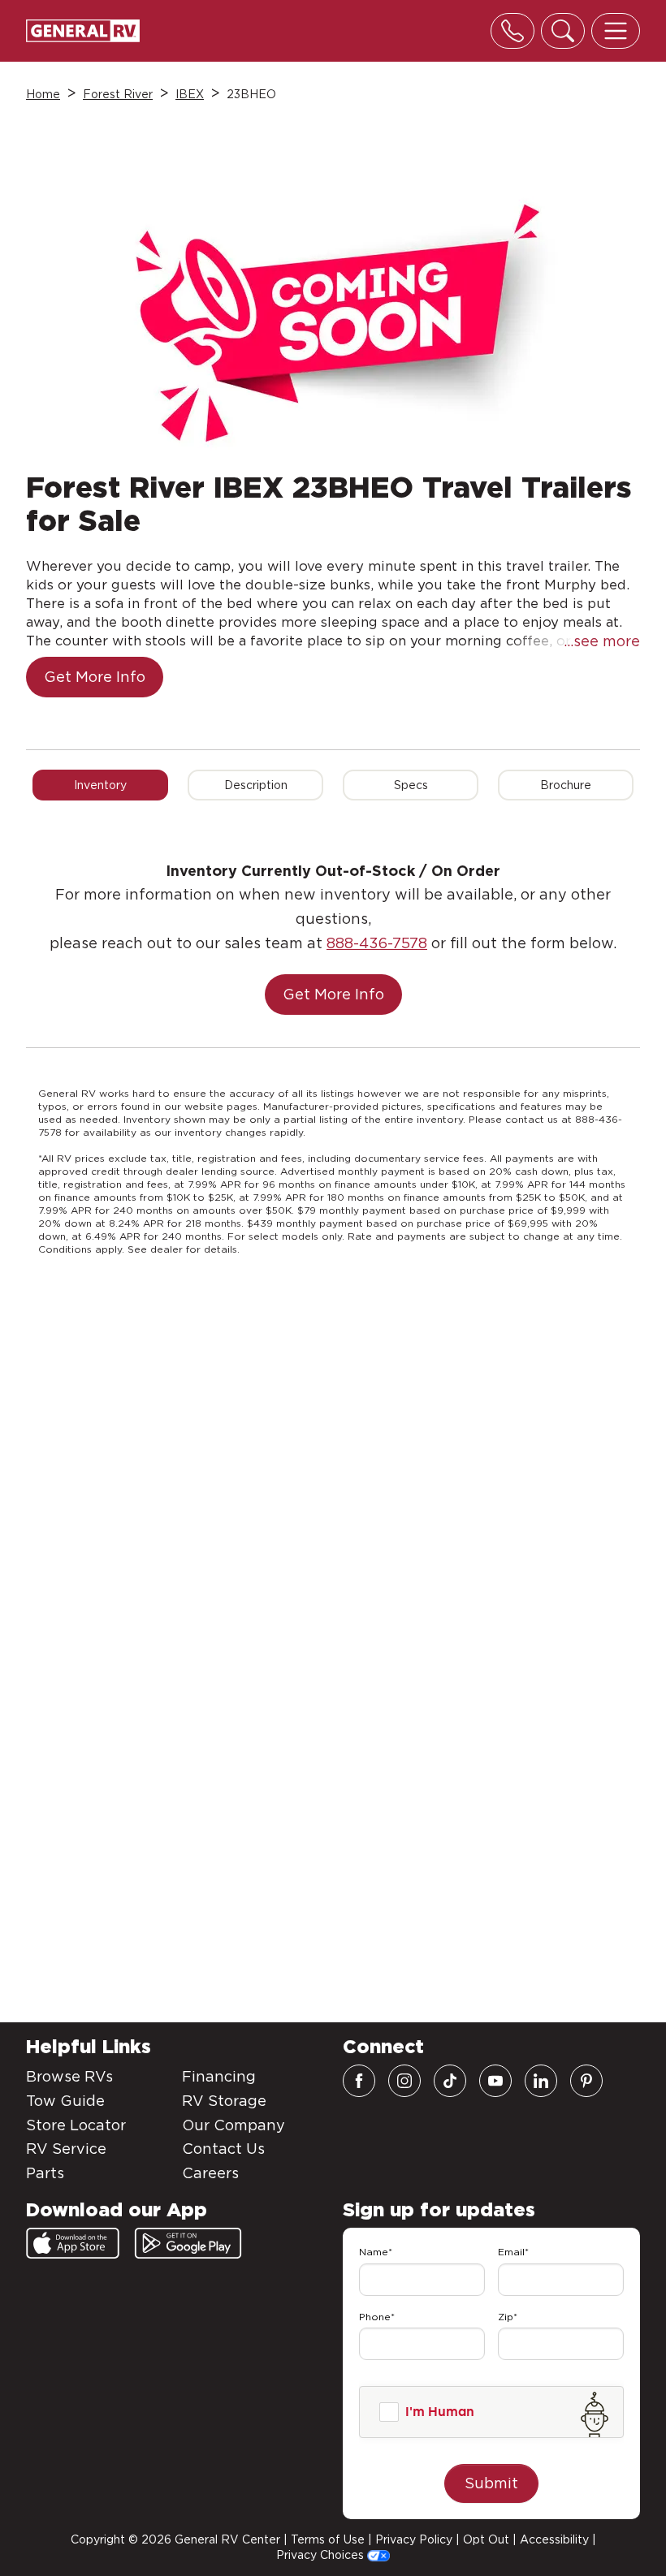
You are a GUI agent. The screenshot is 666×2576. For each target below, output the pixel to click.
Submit (491, 2483)
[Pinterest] (586, 2081)
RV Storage (224, 2101)
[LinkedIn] (541, 2081)
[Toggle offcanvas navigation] (616, 31)
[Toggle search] (563, 31)
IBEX (190, 94)
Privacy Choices (322, 2555)
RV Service (66, 2149)
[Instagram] (404, 2081)
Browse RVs (69, 2076)
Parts (45, 2173)
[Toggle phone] (512, 31)
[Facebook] (359, 2081)
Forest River (118, 94)
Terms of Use (328, 2539)
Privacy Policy (414, 2539)
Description (256, 785)
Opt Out (486, 2539)
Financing (219, 2076)
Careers (210, 2173)
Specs (411, 785)
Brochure (566, 785)
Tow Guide (65, 2101)
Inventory (100, 785)
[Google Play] (188, 2243)
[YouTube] (495, 2081)
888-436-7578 (377, 943)
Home (43, 94)
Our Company (234, 2125)
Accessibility (554, 2539)
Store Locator (76, 2125)
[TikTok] (450, 2081)
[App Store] (73, 2243)
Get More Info (95, 677)
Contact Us (223, 2149)
